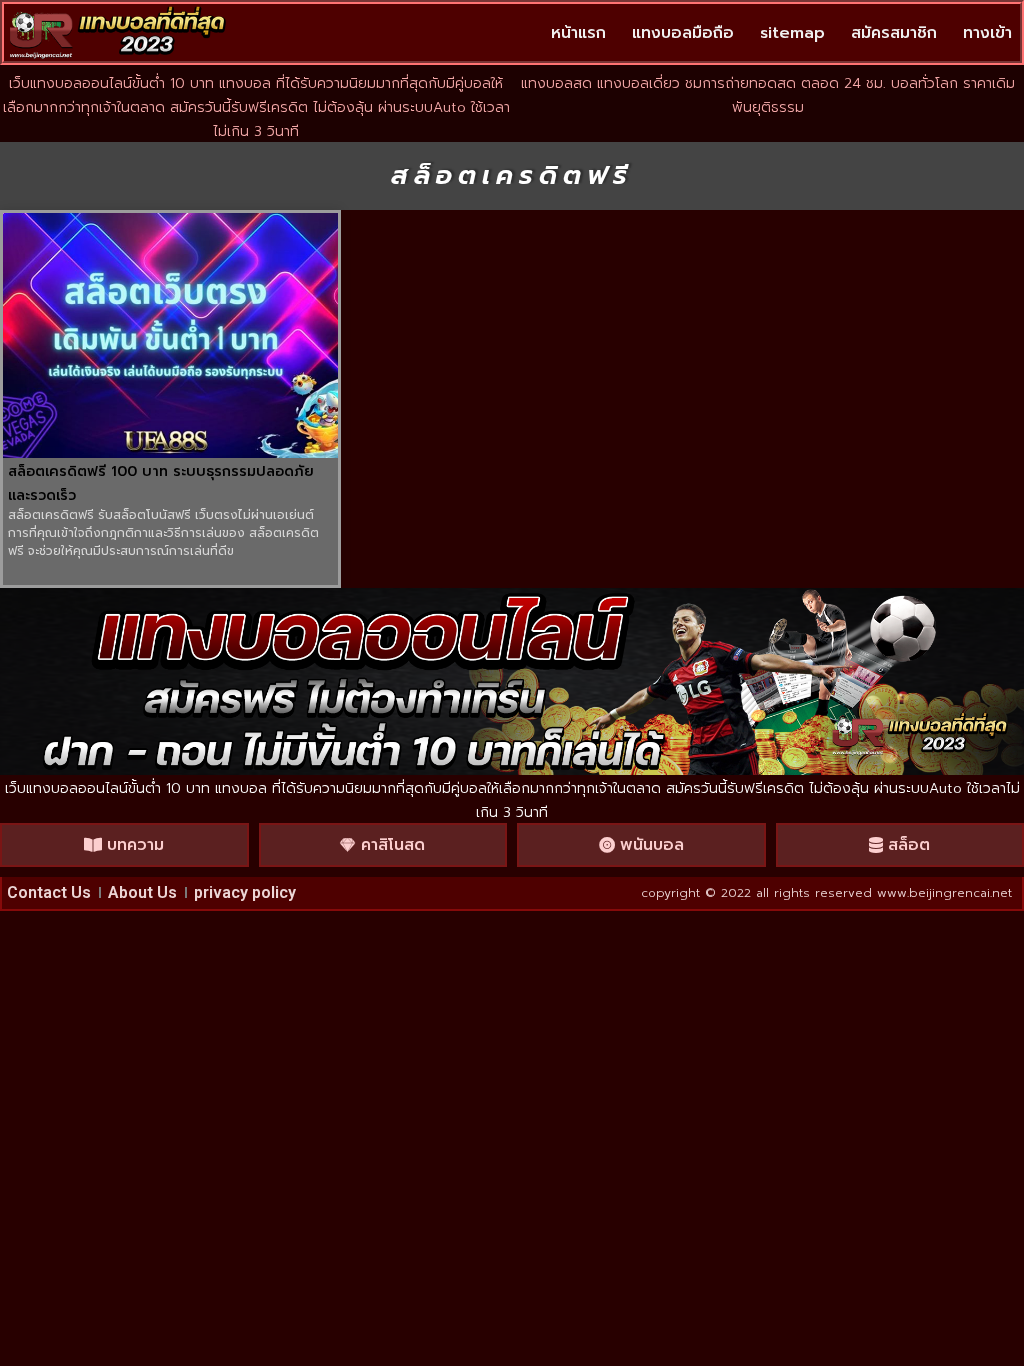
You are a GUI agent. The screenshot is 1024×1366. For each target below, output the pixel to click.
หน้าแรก (578, 33)
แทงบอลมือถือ (683, 33)
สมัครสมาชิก (894, 33)
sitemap (792, 33)
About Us (142, 892)
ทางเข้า (987, 33)
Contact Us (49, 892)
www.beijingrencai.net (944, 893)
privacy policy (245, 892)
